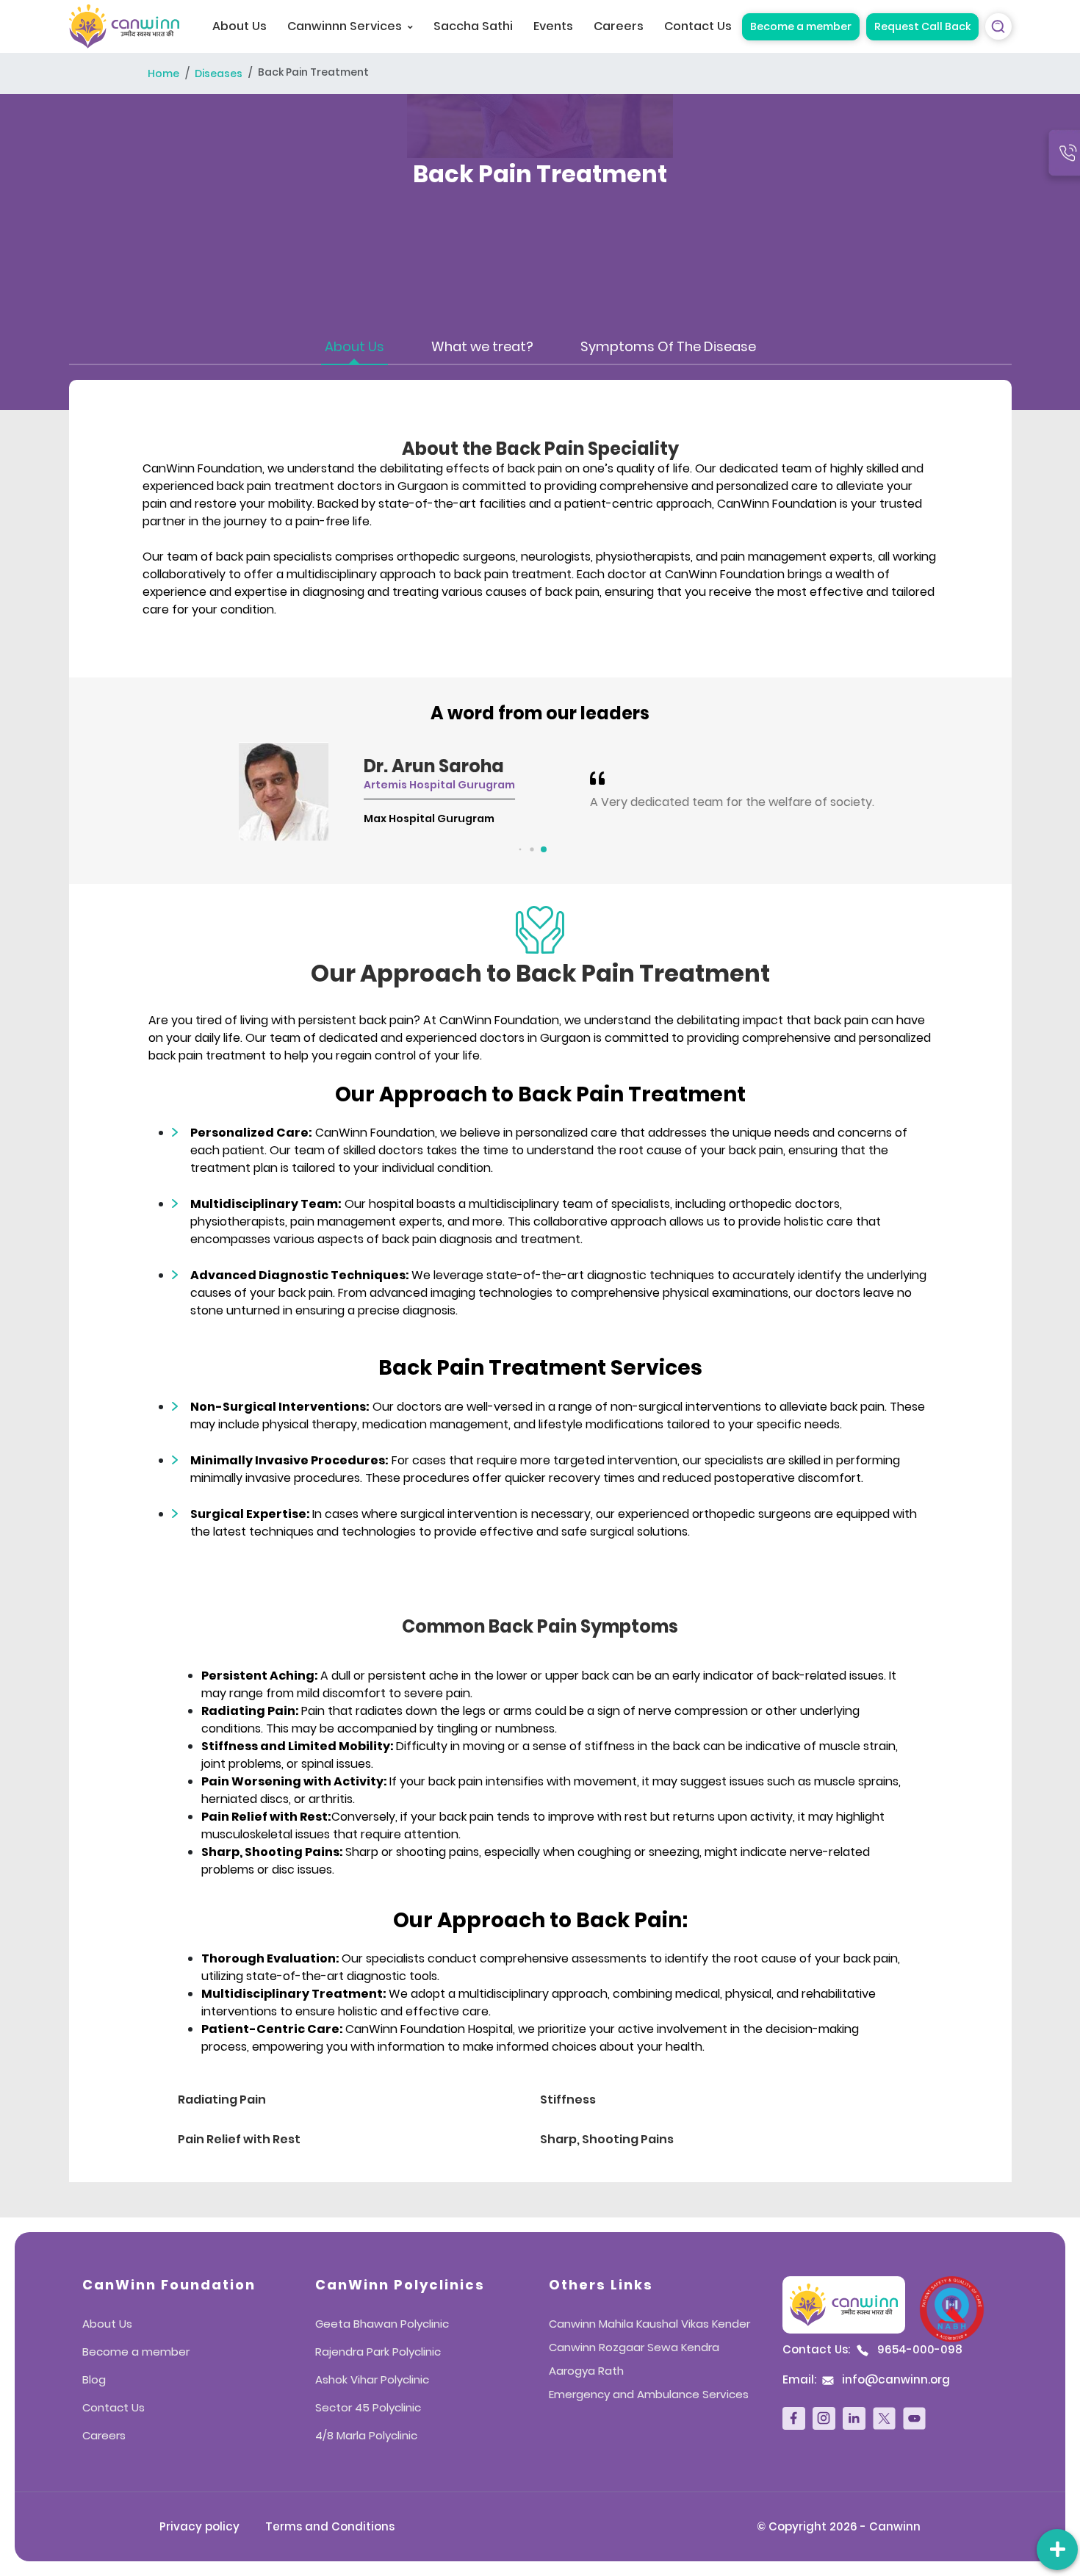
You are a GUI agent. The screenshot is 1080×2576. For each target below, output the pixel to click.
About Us (240, 26)
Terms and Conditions (330, 2526)
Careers (619, 26)
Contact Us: (872, 2350)
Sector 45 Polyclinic (368, 2407)
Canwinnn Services (345, 26)
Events (553, 26)
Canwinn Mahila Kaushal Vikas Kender (649, 2324)
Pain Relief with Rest (239, 2139)
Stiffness (568, 2100)
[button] (517, 850)
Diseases (219, 74)
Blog (94, 2379)
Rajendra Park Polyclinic (378, 2352)
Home (163, 74)
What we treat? (482, 346)
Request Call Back (922, 26)
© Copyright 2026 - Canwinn (839, 2526)
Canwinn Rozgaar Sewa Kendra (634, 2347)
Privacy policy (199, 2526)
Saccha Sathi (473, 26)
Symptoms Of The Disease (668, 346)
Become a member (801, 26)
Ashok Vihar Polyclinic (372, 2379)
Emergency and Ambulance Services (649, 2394)
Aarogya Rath (586, 2371)
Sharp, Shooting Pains (607, 2139)
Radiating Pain (222, 2100)
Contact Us (698, 26)
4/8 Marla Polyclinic (366, 2435)
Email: (866, 2380)
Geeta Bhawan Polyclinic (382, 2324)
